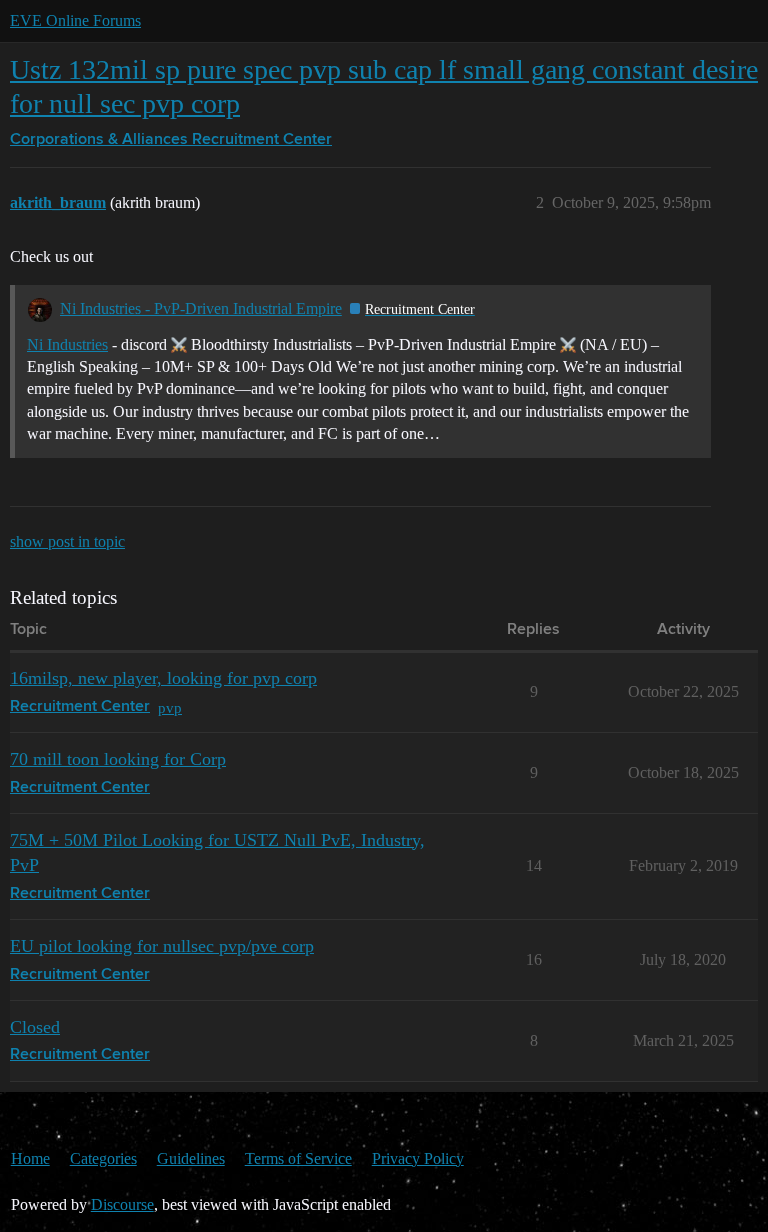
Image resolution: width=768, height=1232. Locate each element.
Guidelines (191, 1158)
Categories (103, 1158)
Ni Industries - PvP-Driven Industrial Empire (201, 308)
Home (30, 1158)
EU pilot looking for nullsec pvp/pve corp (162, 946)
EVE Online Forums (75, 20)
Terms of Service (298, 1158)
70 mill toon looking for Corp (118, 759)
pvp (170, 707)
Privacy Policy (418, 1158)
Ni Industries (67, 344)
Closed (35, 1027)
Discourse (122, 1204)
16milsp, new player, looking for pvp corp (163, 678)
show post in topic (67, 541)
